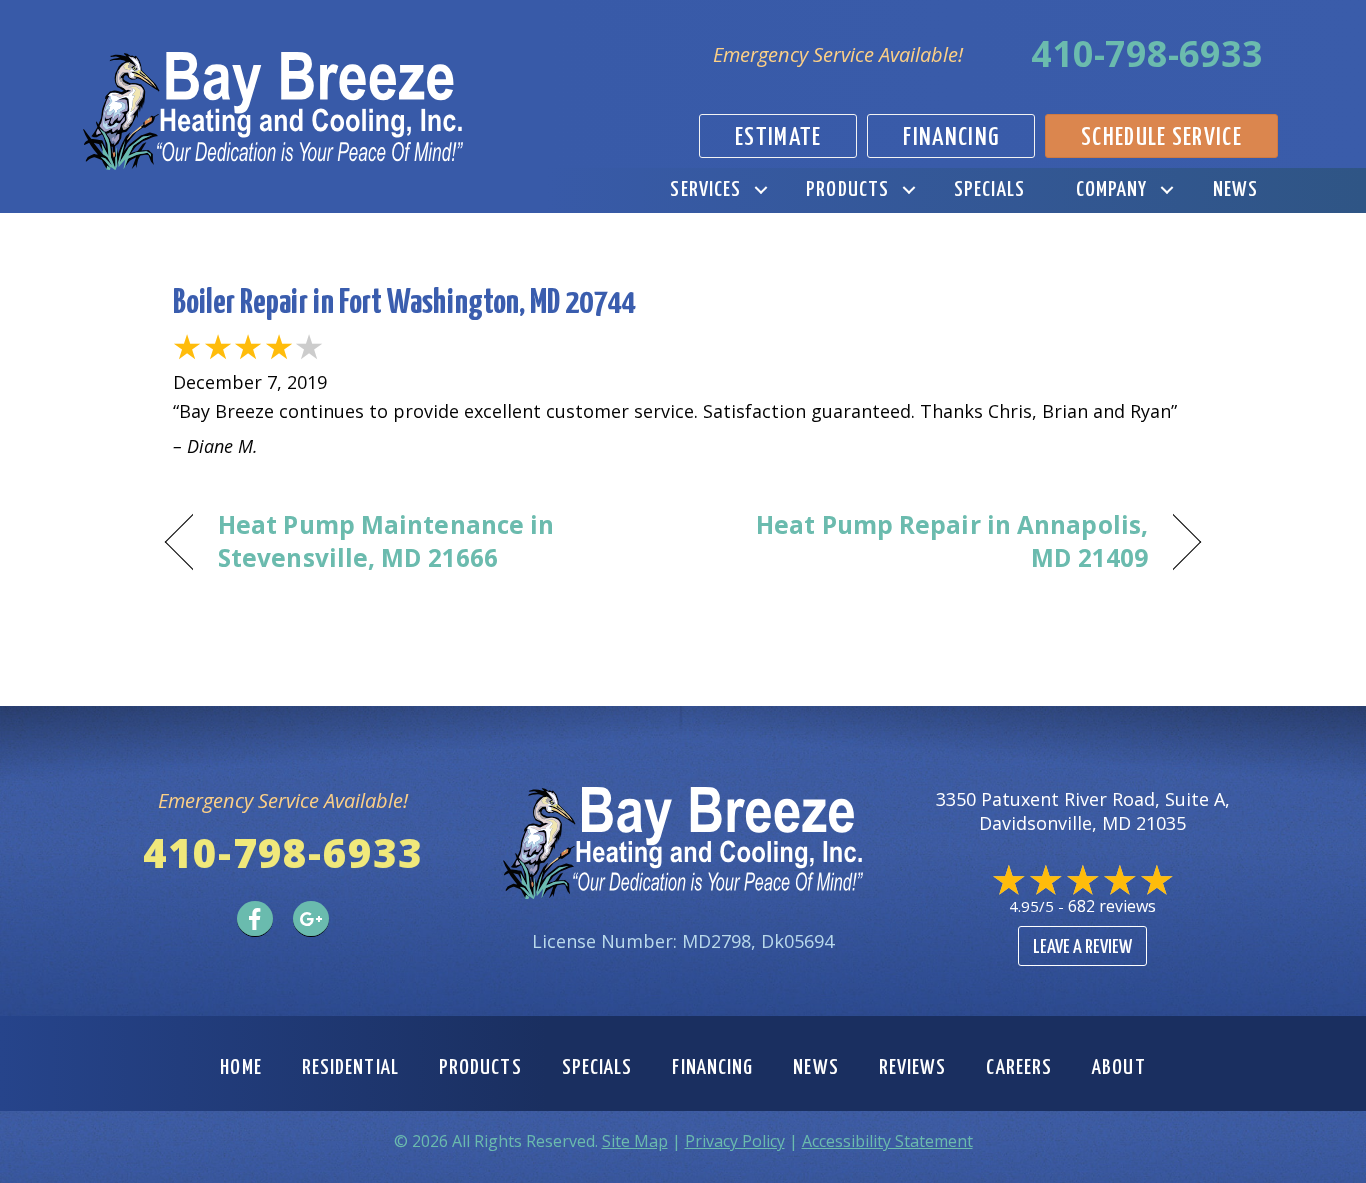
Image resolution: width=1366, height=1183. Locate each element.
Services (705, 190)
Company (1112, 190)
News (1235, 190)
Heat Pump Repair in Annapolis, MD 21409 (931, 541)
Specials (989, 190)
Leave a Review (1082, 947)
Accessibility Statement (887, 1141)
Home (240, 1068)
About (1119, 1068)
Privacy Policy (735, 1141)
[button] (760, 190)
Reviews (913, 1068)
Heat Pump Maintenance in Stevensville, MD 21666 (386, 541)
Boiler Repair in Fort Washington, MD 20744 (404, 303)
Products (847, 190)
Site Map (635, 1141)
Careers (1019, 1068)
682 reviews (1112, 906)
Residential (350, 1068)
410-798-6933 (1147, 53)
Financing (712, 1068)
